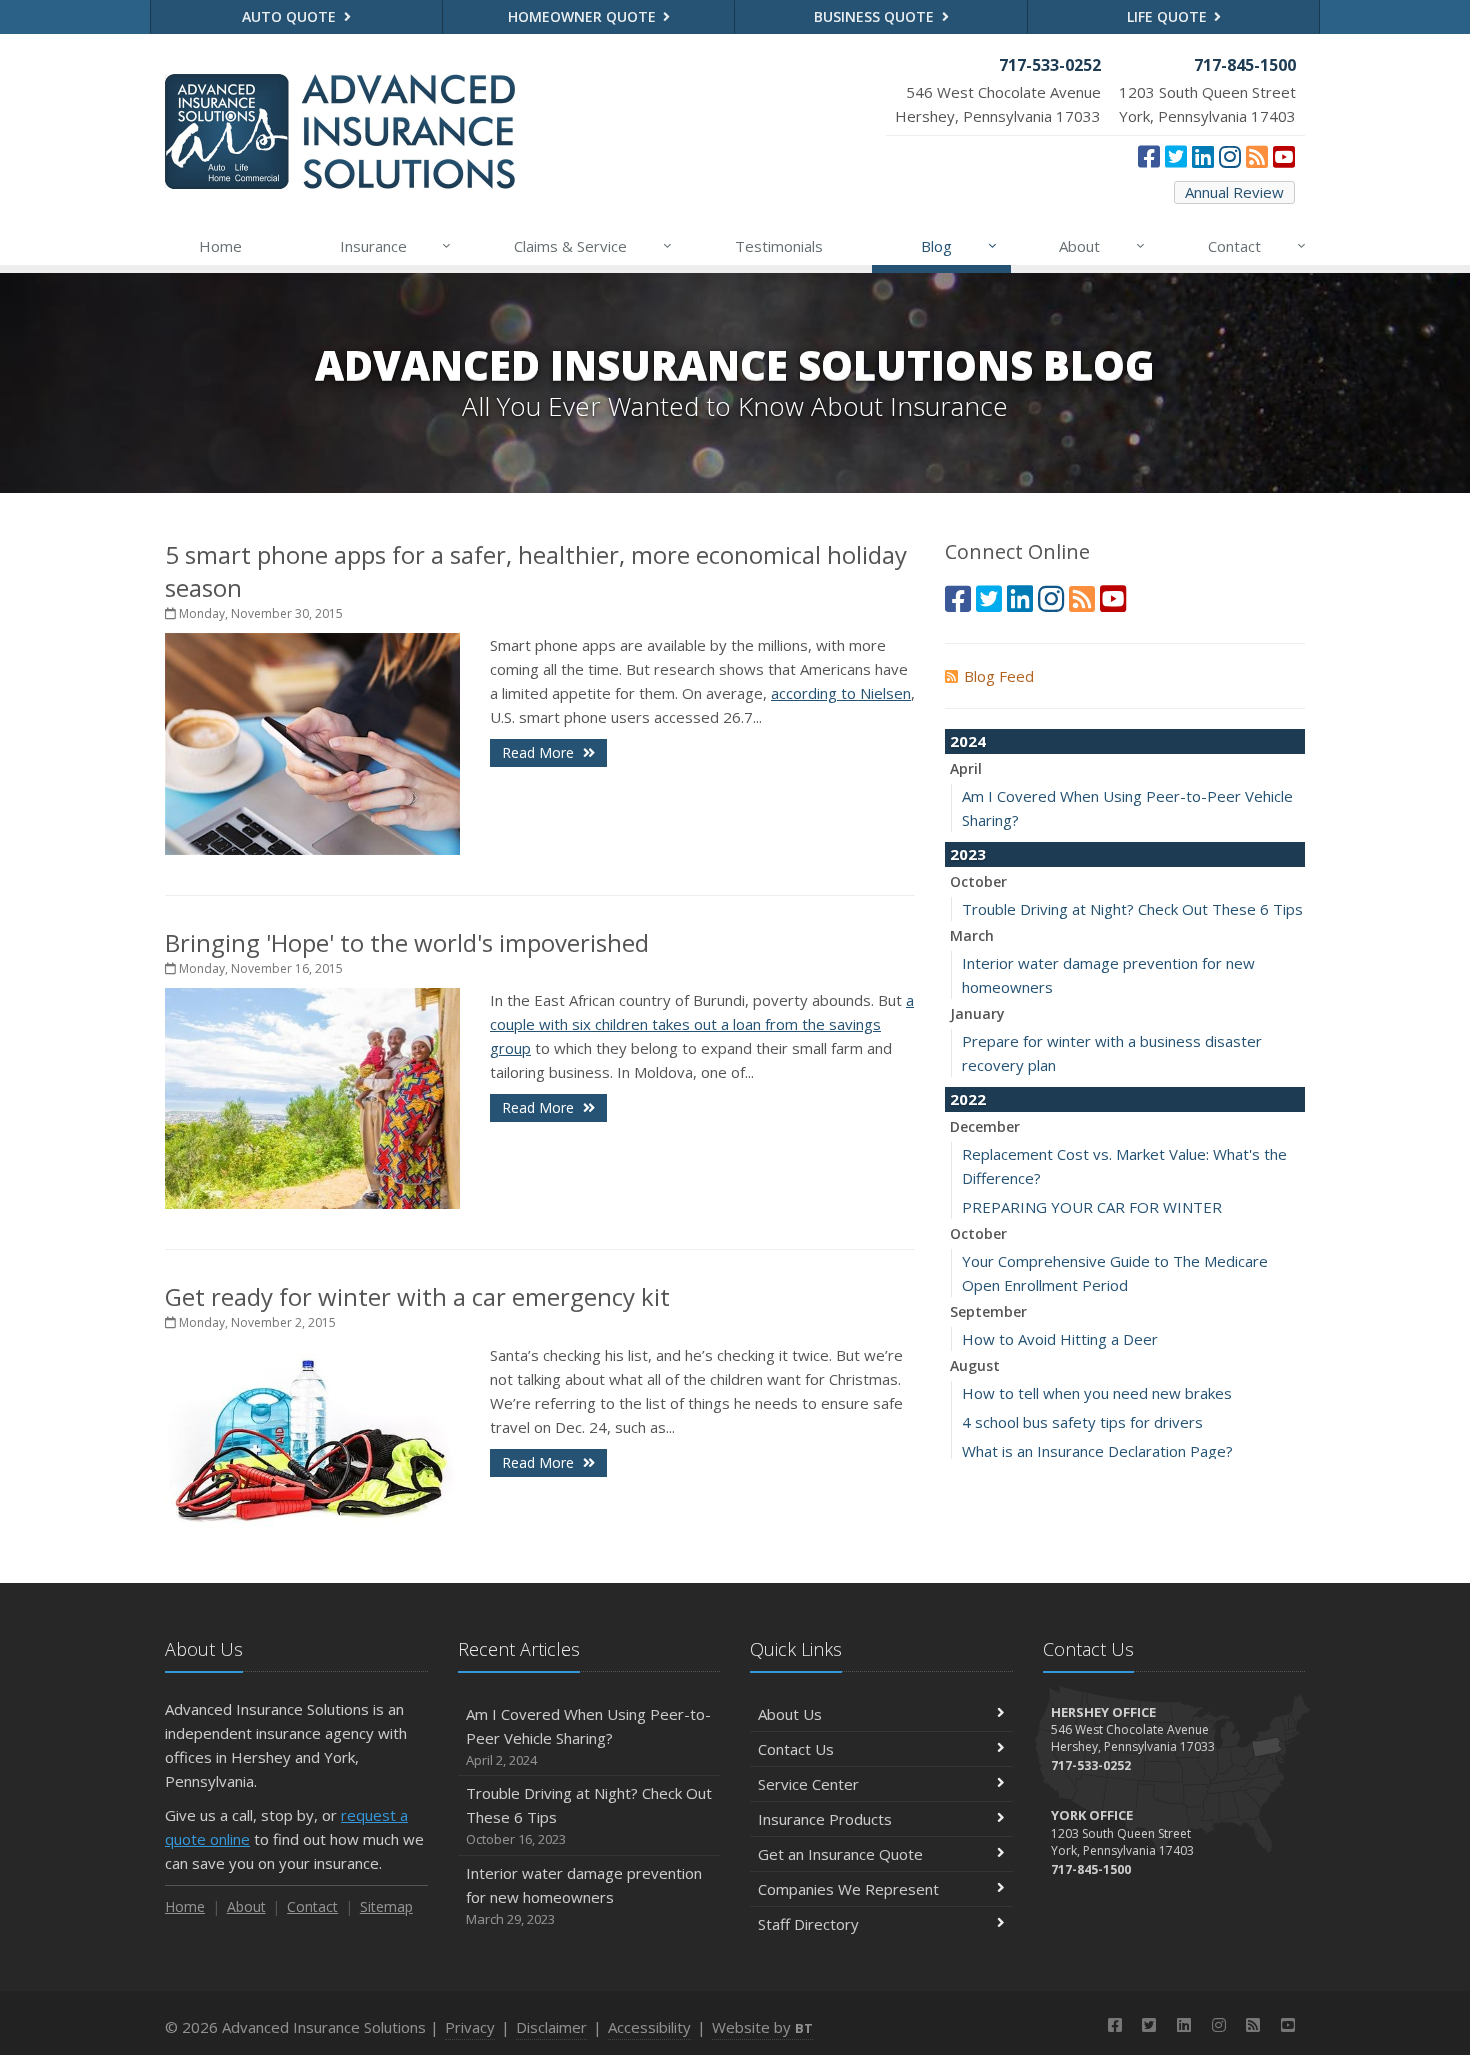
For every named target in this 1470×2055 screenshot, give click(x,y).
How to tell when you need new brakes (1097, 1393)
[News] (1257, 156)
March (972, 935)
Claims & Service (593, 245)
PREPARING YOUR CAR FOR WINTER (1092, 1207)
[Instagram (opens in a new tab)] (1230, 156)
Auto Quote (291, 16)
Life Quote (1169, 16)
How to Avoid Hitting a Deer (1060, 1339)
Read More (540, 752)
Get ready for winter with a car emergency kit (417, 1296)
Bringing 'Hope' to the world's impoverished (407, 942)
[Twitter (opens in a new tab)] (1176, 156)
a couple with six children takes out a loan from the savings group (702, 1024)
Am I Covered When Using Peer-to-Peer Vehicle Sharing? (588, 1736)
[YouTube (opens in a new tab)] (1284, 156)
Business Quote (876, 16)
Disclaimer (551, 2027)
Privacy (470, 2027)
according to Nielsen (841, 693)
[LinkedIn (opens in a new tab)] (1203, 156)
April (966, 768)
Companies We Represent (848, 1889)
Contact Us (796, 1749)
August (975, 1365)
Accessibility (649, 2027)
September (988, 1311)
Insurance (396, 245)
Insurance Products (825, 1819)
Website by (762, 2027)
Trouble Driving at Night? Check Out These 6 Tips (1132, 909)
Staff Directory (808, 1924)
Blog (959, 245)
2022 (968, 1099)
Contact (1257, 245)
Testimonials (779, 246)
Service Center (808, 1784)
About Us (790, 1714)
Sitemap (386, 1906)
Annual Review (1234, 192)
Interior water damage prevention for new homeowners (584, 1895)
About (1102, 245)
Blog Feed (999, 676)
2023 (968, 854)
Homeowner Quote (584, 16)
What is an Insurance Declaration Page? (1097, 1451)
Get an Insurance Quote (840, 1854)
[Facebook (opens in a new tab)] (1149, 156)
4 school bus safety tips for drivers (1082, 1422)
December (985, 1126)
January (977, 1013)
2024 (968, 741)
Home (220, 246)
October (978, 881)
